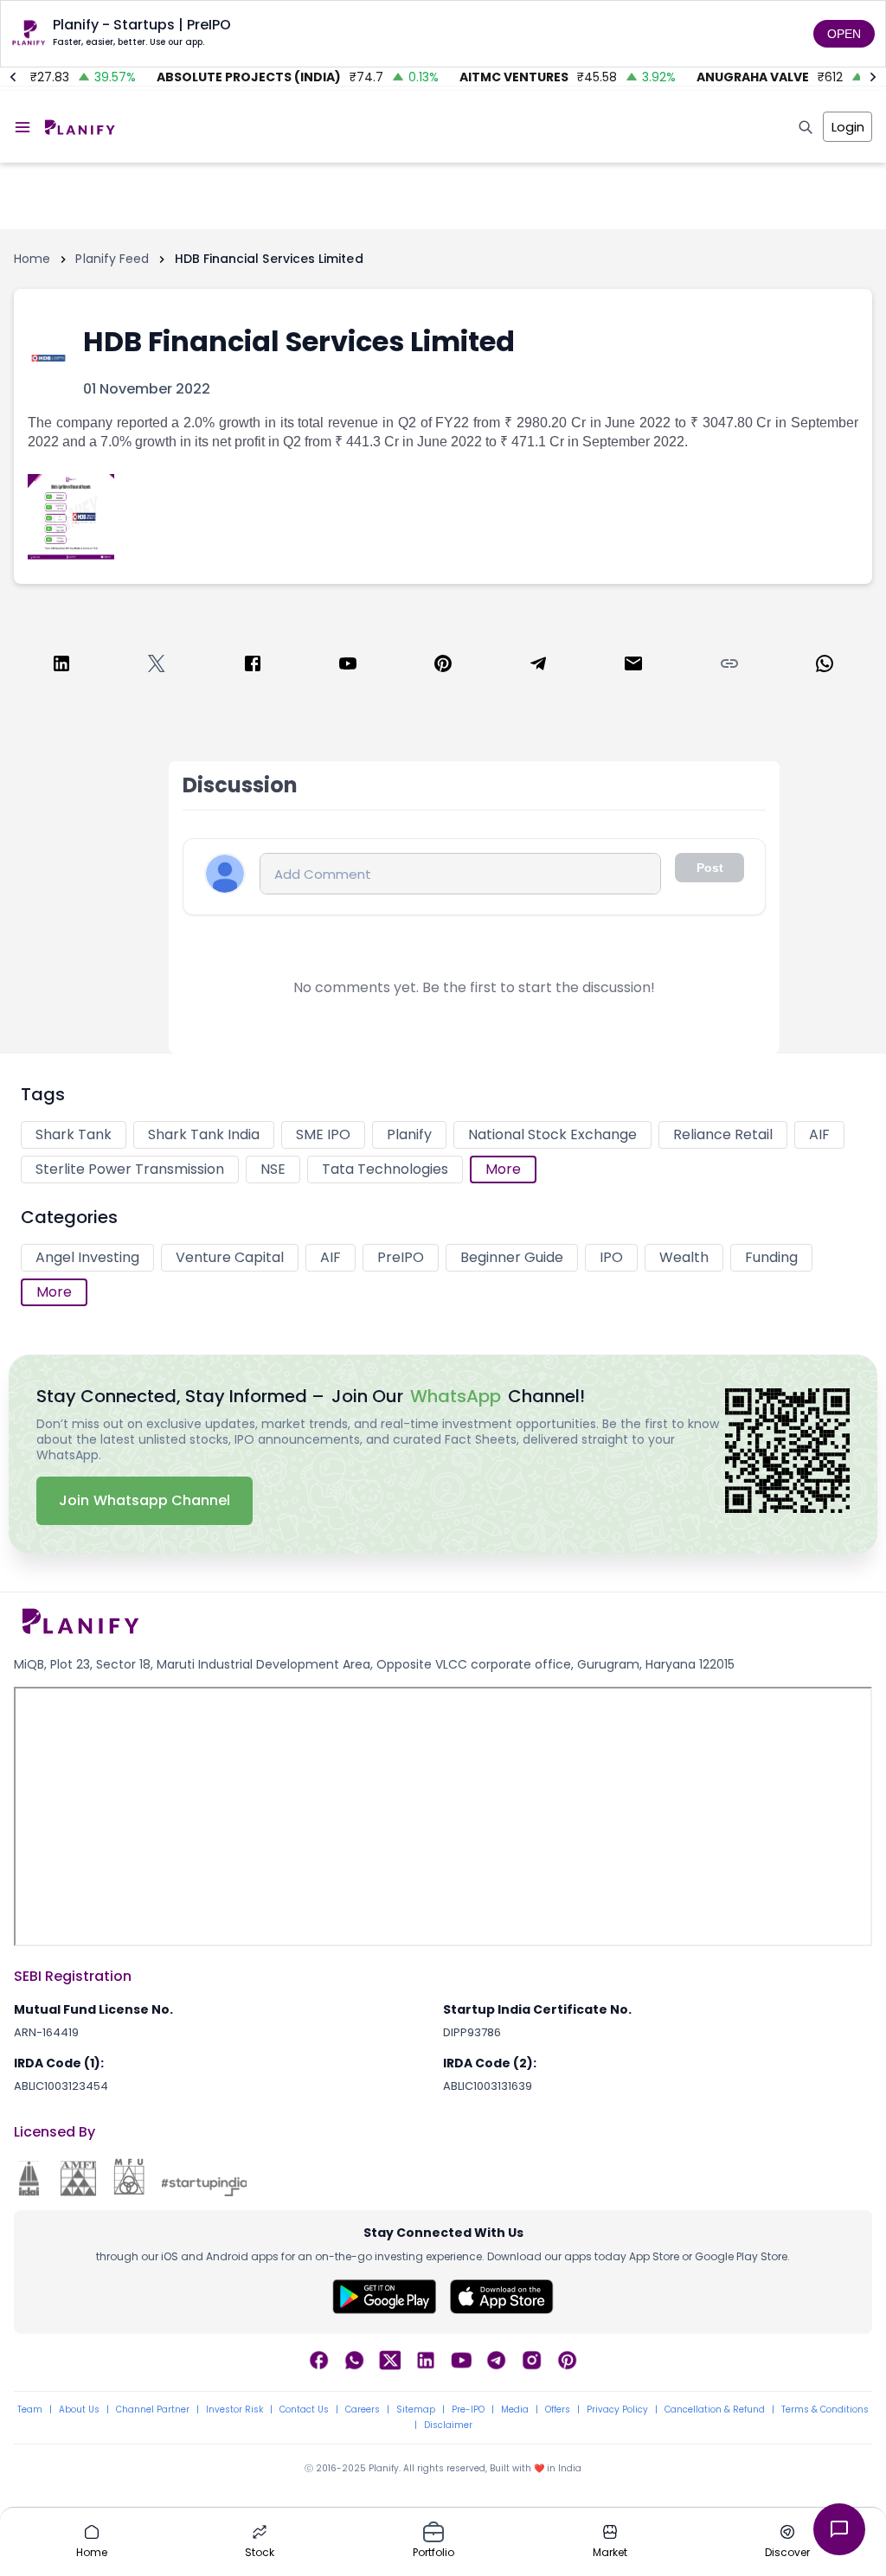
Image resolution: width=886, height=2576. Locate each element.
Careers (363, 2410)
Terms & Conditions (825, 2410)
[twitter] (157, 666)
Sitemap (416, 2410)
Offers (558, 2410)
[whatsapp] (825, 666)
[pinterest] (443, 666)
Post (710, 868)
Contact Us (304, 2410)
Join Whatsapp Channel (144, 1500)
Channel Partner (153, 2410)
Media (515, 2410)
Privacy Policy (617, 2410)
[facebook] (253, 666)
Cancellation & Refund (715, 2410)
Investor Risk (234, 2410)
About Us (79, 2410)
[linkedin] (61, 666)
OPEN (844, 34)
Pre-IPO (468, 2410)
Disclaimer (448, 2425)
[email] (633, 666)
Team (30, 2410)
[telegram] (538, 666)
